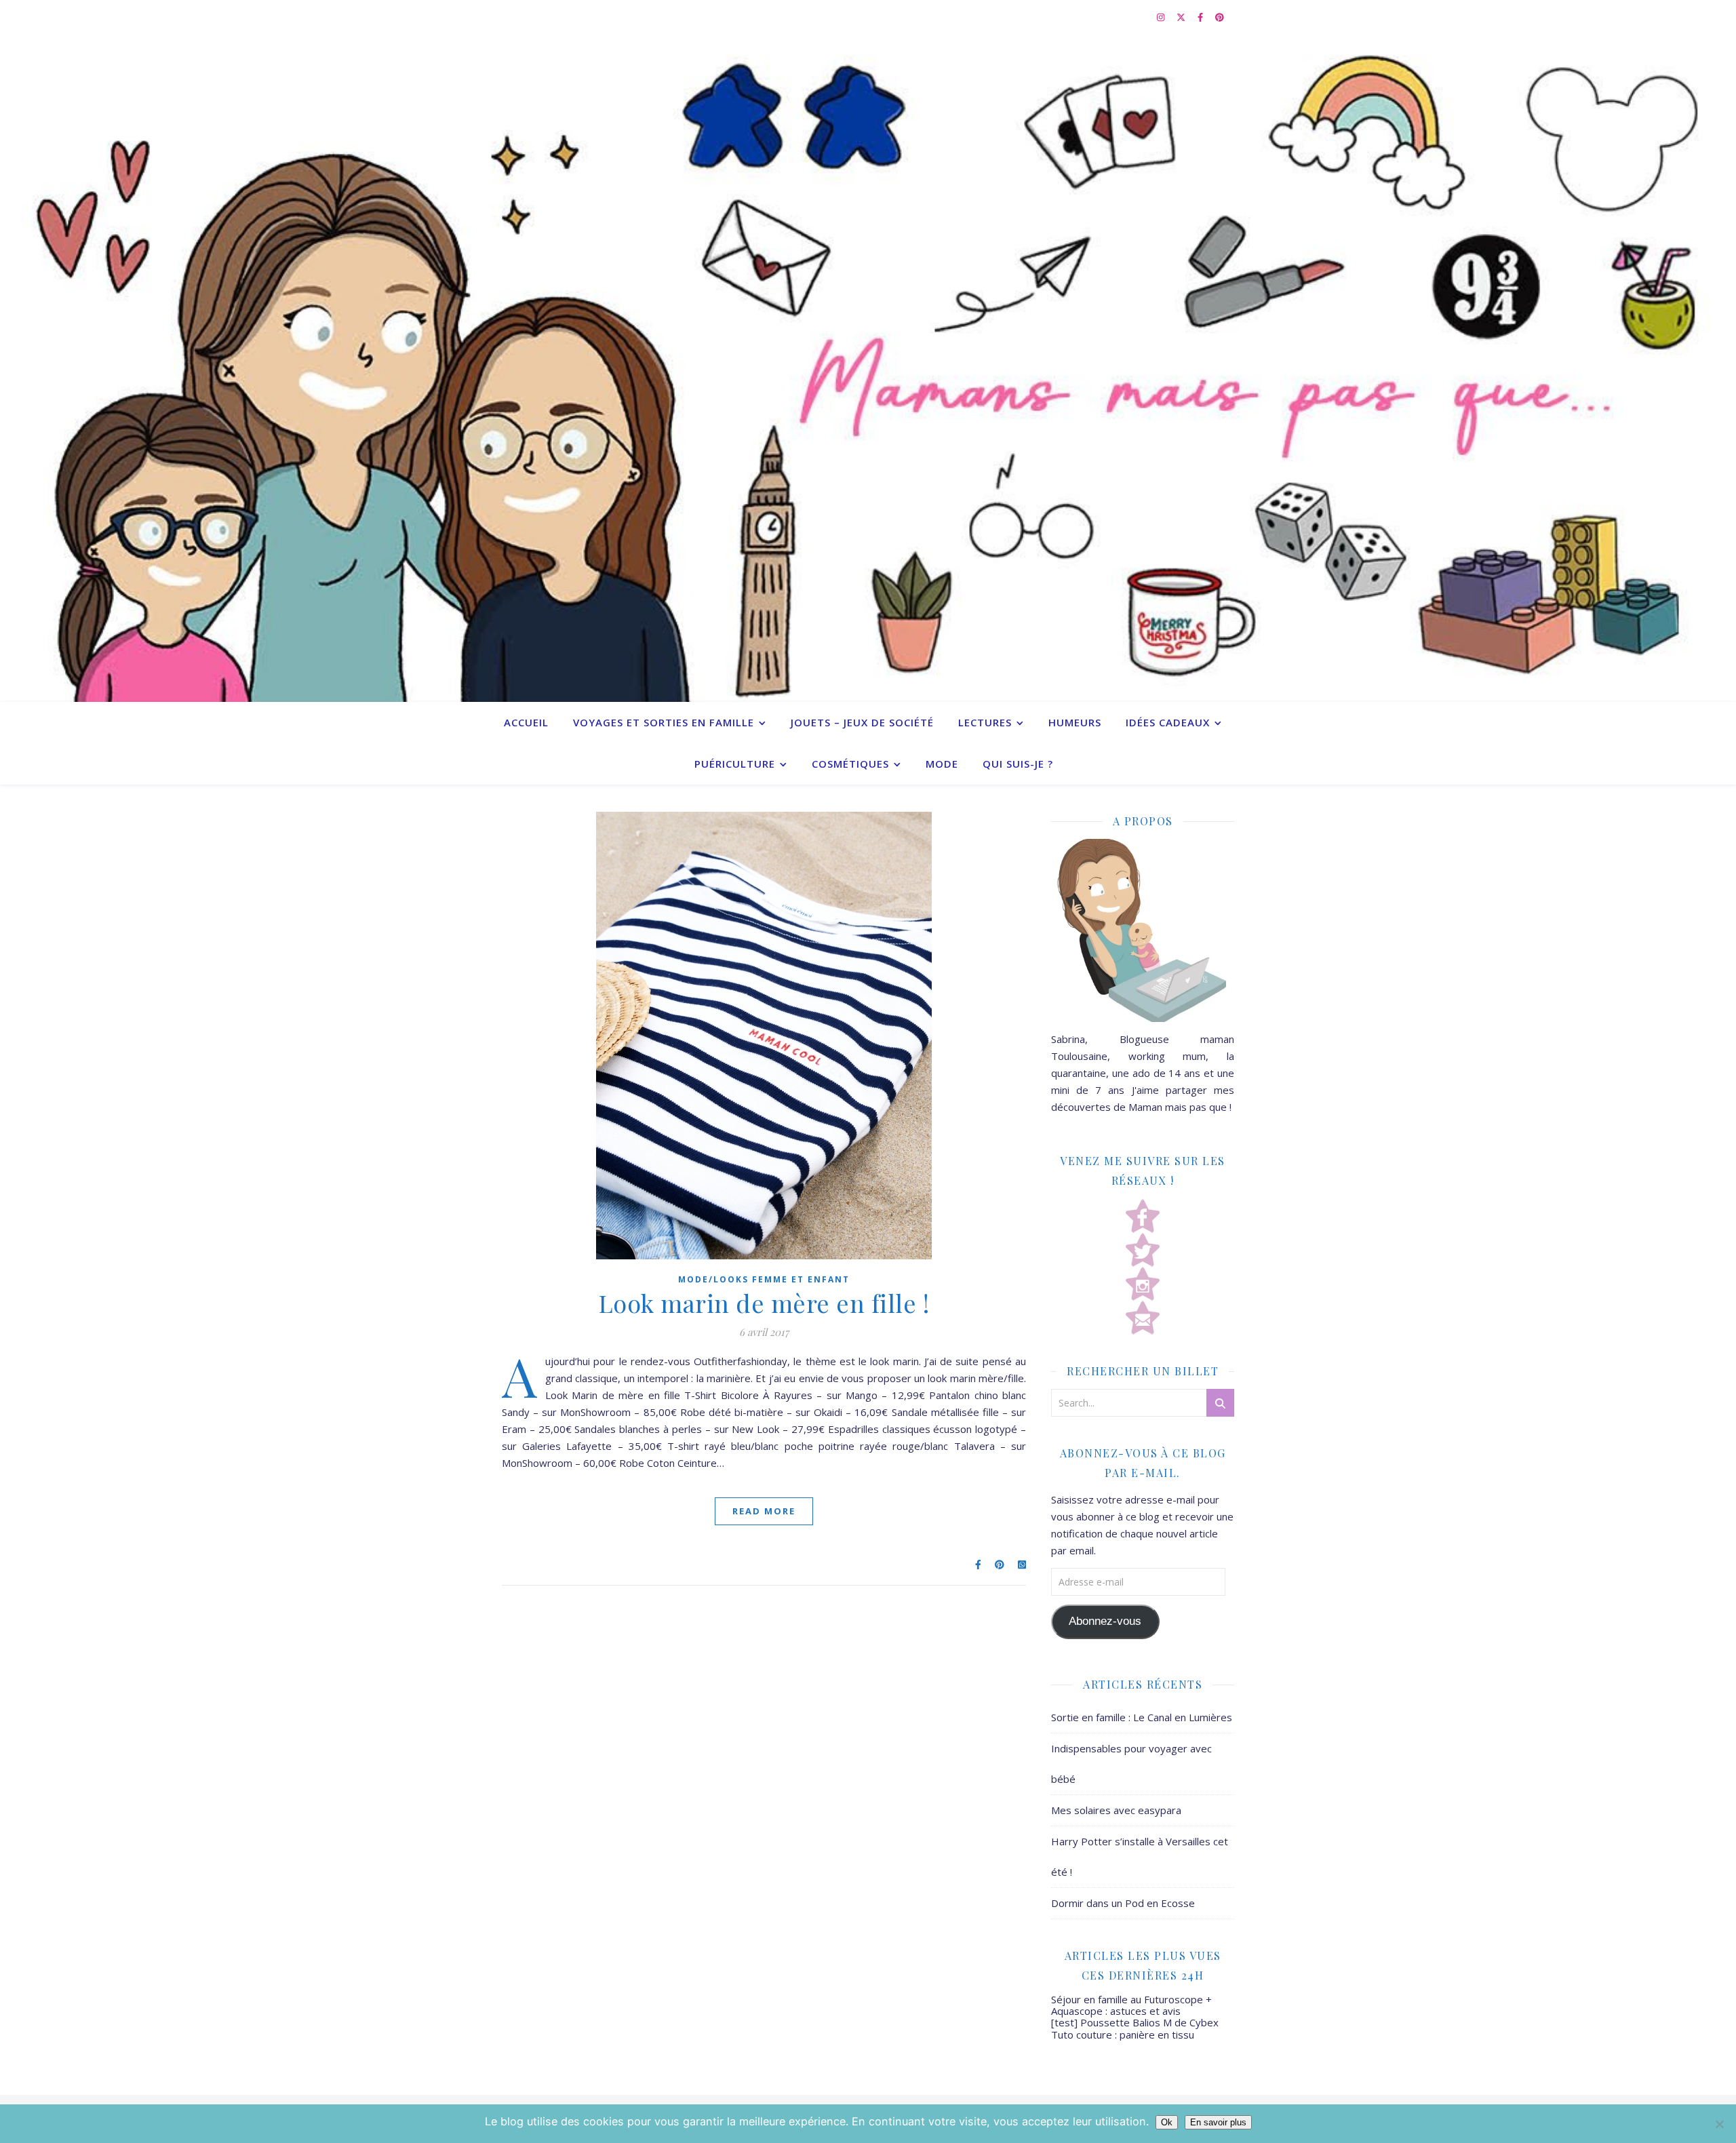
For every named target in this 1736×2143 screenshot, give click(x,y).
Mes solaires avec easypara (1116, 1810)
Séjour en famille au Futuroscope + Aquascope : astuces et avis (1131, 2005)
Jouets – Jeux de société (862, 722)
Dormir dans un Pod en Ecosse (1123, 1903)
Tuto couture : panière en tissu (1123, 2034)
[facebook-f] (1201, 17)
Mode (942, 764)
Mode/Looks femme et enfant (764, 1279)
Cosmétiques (850, 764)
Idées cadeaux (1168, 722)
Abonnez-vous (1105, 1621)
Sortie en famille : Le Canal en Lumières (1142, 1717)
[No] (1719, 2124)
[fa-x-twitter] (1182, 17)
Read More (764, 1511)
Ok (1167, 2122)
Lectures (985, 722)
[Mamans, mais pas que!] (868, 368)
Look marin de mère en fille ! (764, 1303)
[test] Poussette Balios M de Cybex (1135, 2022)
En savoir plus (1218, 2122)
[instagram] (1162, 17)
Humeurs (1075, 722)
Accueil (526, 722)
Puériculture (735, 764)
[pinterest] (1220, 17)
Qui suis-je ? (1018, 764)
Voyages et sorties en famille (664, 722)
